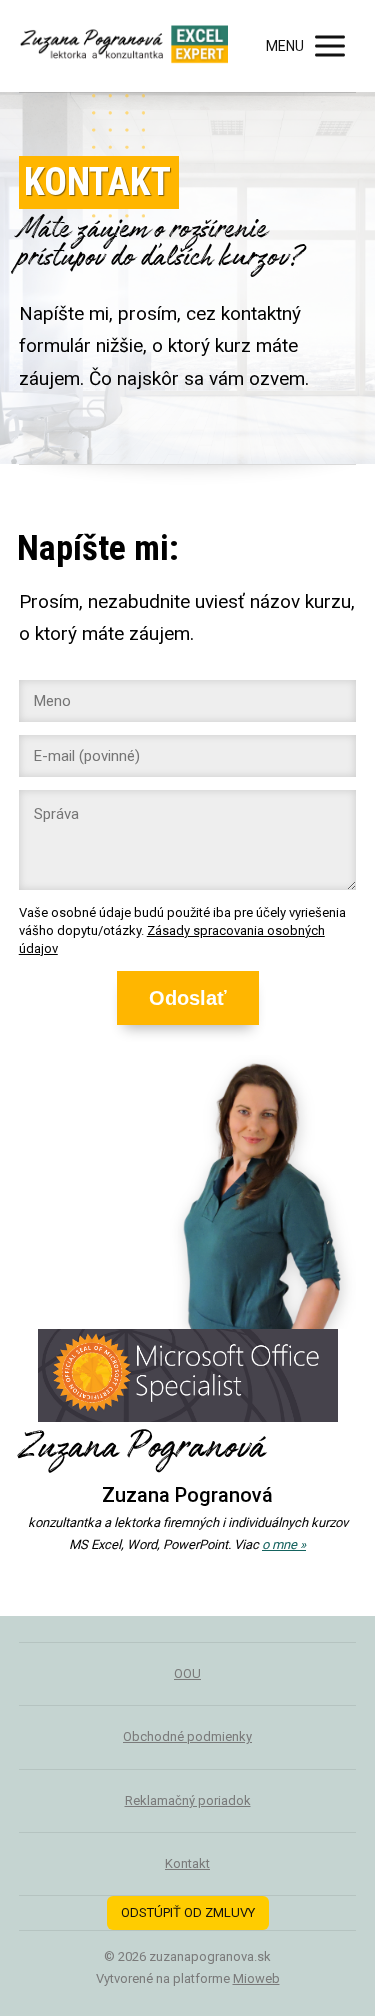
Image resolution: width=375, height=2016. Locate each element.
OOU (187, 1673)
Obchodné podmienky (187, 1736)
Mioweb (256, 1978)
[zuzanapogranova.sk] (123, 46)
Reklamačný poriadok (188, 1800)
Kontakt (187, 1863)
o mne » (284, 1544)
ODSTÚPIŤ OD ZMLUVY (188, 1912)
